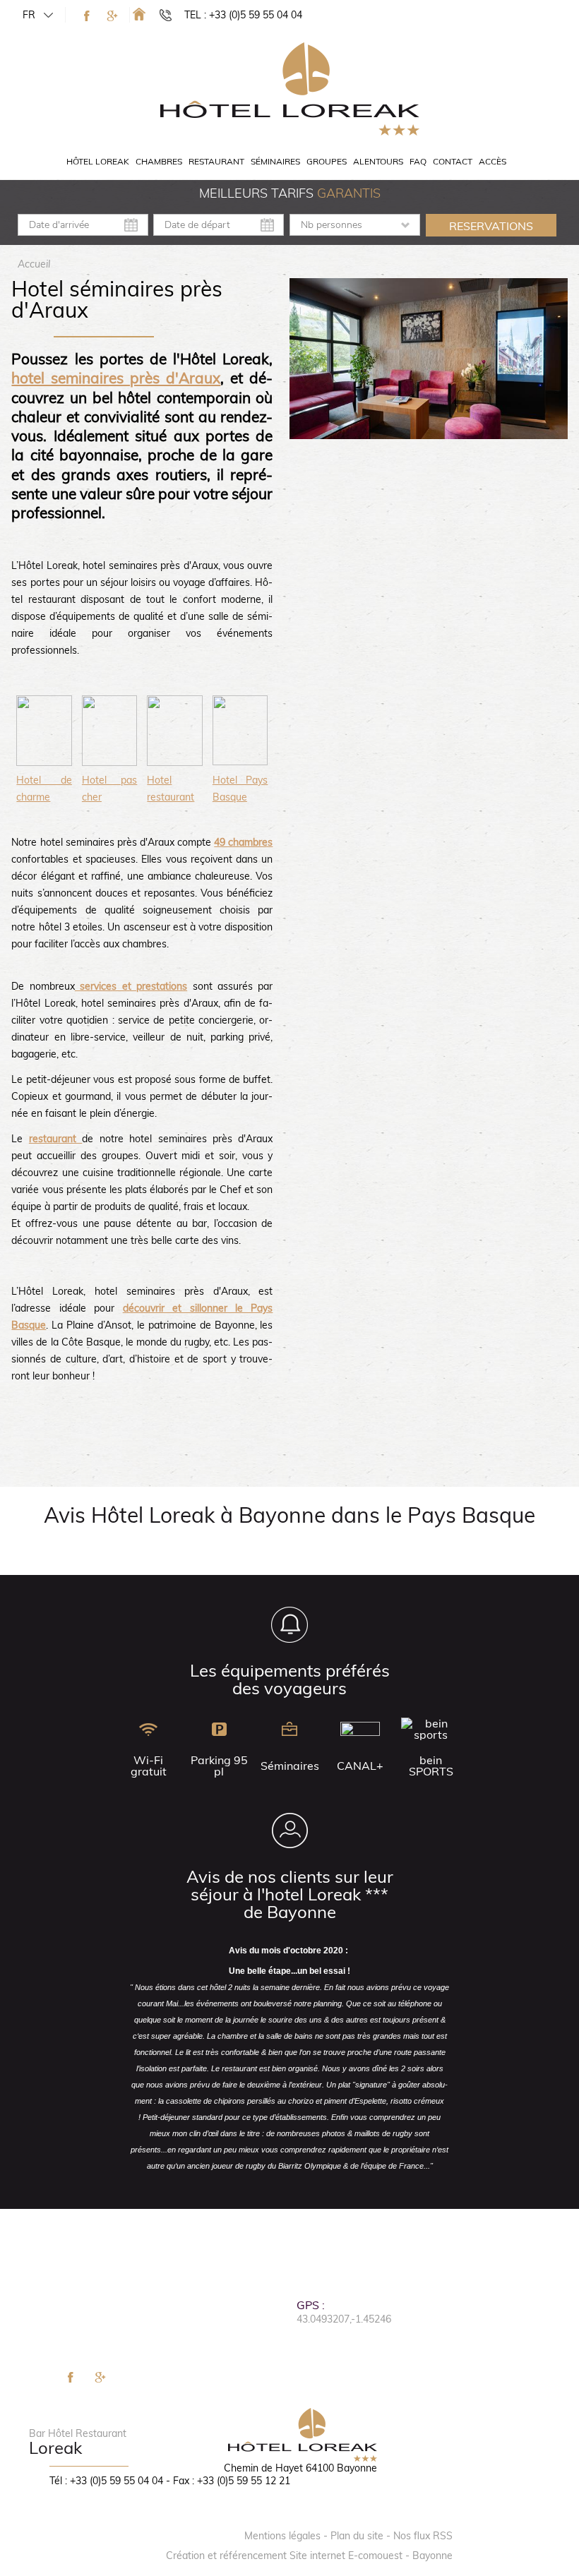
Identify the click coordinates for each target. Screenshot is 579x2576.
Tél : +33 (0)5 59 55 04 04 (106, 2481)
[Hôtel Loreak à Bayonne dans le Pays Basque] (139, 14)
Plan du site (357, 2536)
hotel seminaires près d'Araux (116, 378)
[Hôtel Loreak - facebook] (87, 16)
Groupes (327, 161)
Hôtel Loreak (98, 161)
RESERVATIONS (491, 226)
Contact (453, 161)
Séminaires (275, 161)
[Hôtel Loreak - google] (112, 16)
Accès (493, 161)
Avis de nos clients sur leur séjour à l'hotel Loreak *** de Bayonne (290, 1894)
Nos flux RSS (423, 2536)
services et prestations (131, 986)
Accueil (34, 264)
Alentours (378, 161)
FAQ (418, 161)
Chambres (159, 161)
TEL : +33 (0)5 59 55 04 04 (243, 15)
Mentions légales (282, 2536)
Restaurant (216, 161)
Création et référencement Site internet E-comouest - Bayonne (309, 2556)
